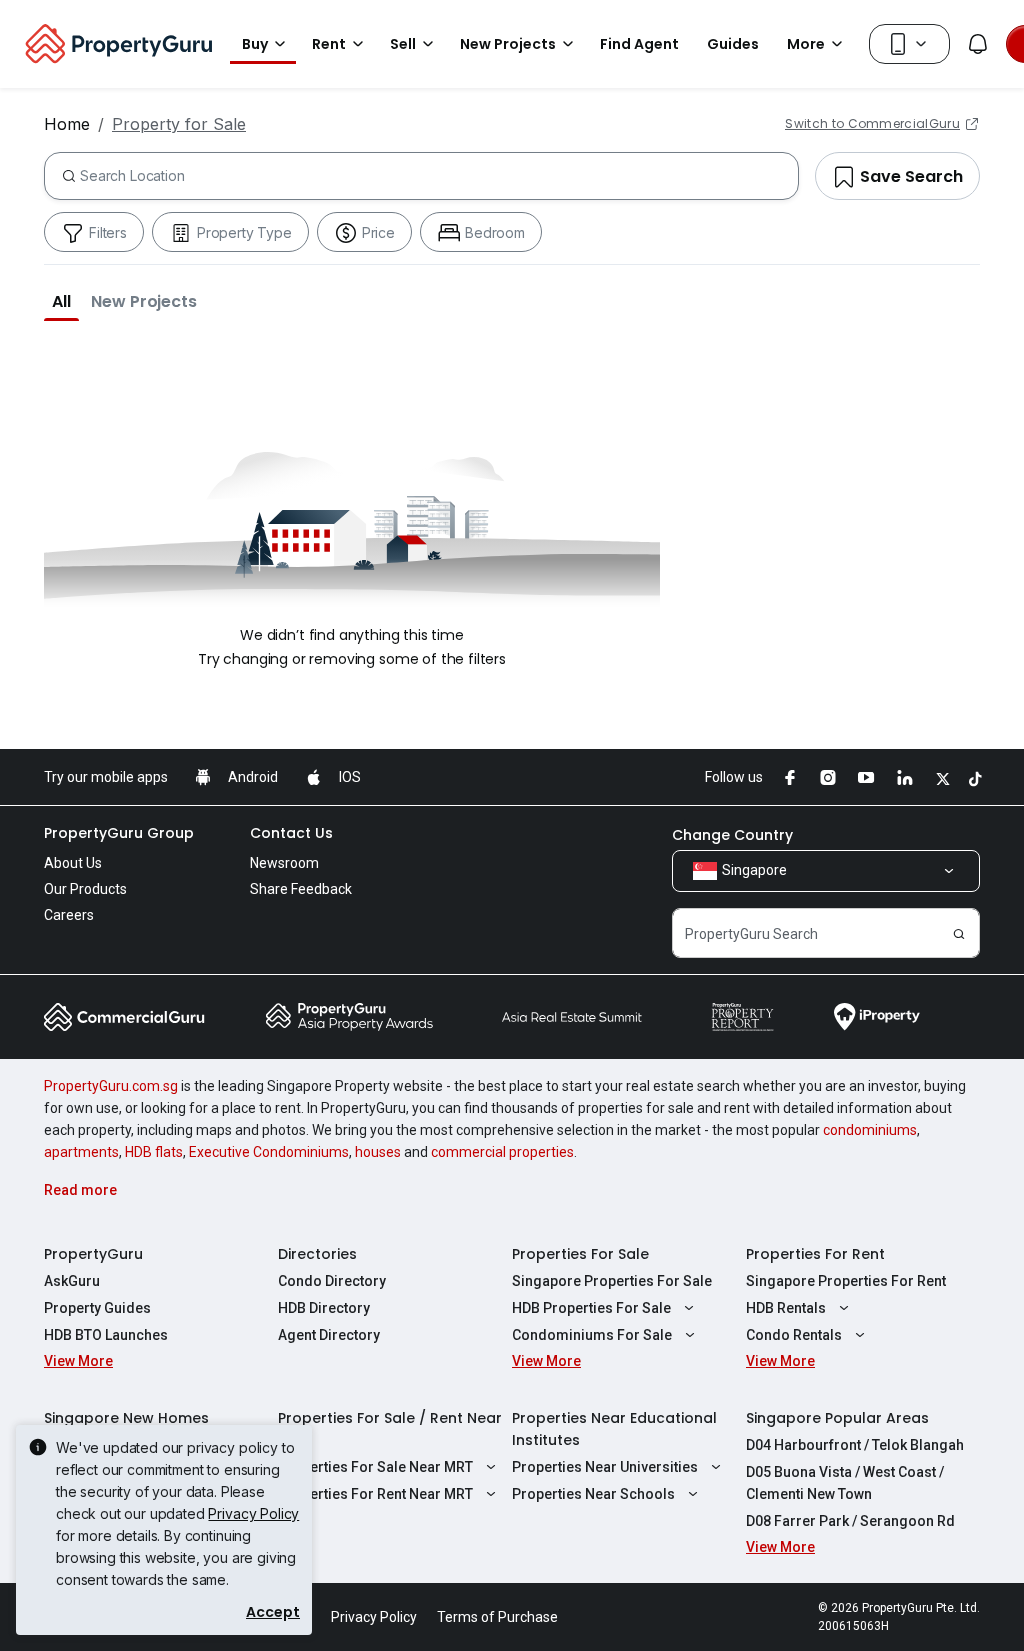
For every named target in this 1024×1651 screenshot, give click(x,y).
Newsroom (284, 863)
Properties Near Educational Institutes (614, 1429)
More (806, 44)
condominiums (870, 1130)
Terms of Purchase (497, 1617)
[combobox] (439, 176)
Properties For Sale (580, 1254)
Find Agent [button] (639, 44)
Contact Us (291, 833)
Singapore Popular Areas (837, 1418)
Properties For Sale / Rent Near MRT (390, 1429)
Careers (69, 915)
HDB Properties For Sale (591, 1308)
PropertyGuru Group (119, 833)
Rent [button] (329, 44)
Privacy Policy (253, 1513)
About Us (73, 863)
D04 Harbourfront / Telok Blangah (855, 1445)
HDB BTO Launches (106, 1335)
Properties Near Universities (605, 1467)
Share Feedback (301, 889)
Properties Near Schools (593, 1494)
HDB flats (154, 1152)
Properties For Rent (815, 1254)
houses (378, 1152)
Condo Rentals (794, 1335)
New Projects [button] (508, 44)
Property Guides (97, 1308)
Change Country (732, 835)
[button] (61, 301)
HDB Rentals (786, 1308)
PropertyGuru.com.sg (111, 1086)
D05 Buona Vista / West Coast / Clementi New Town (845, 1483)
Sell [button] (403, 44)
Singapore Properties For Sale (612, 1281)
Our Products (85, 889)
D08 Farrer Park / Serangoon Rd (850, 1521)
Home (67, 124)
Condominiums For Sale (592, 1335)
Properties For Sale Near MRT (375, 1467)
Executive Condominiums (269, 1152)
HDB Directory (324, 1308)
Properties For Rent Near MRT (375, 1494)
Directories (317, 1254)
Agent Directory (329, 1335)
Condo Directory (332, 1281)
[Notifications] (978, 44)
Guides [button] (733, 44)
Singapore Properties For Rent (846, 1281)
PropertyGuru (93, 1254)
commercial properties (502, 1152)
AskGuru (72, 1281)
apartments (81, 1152)
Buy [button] (255, 44)
